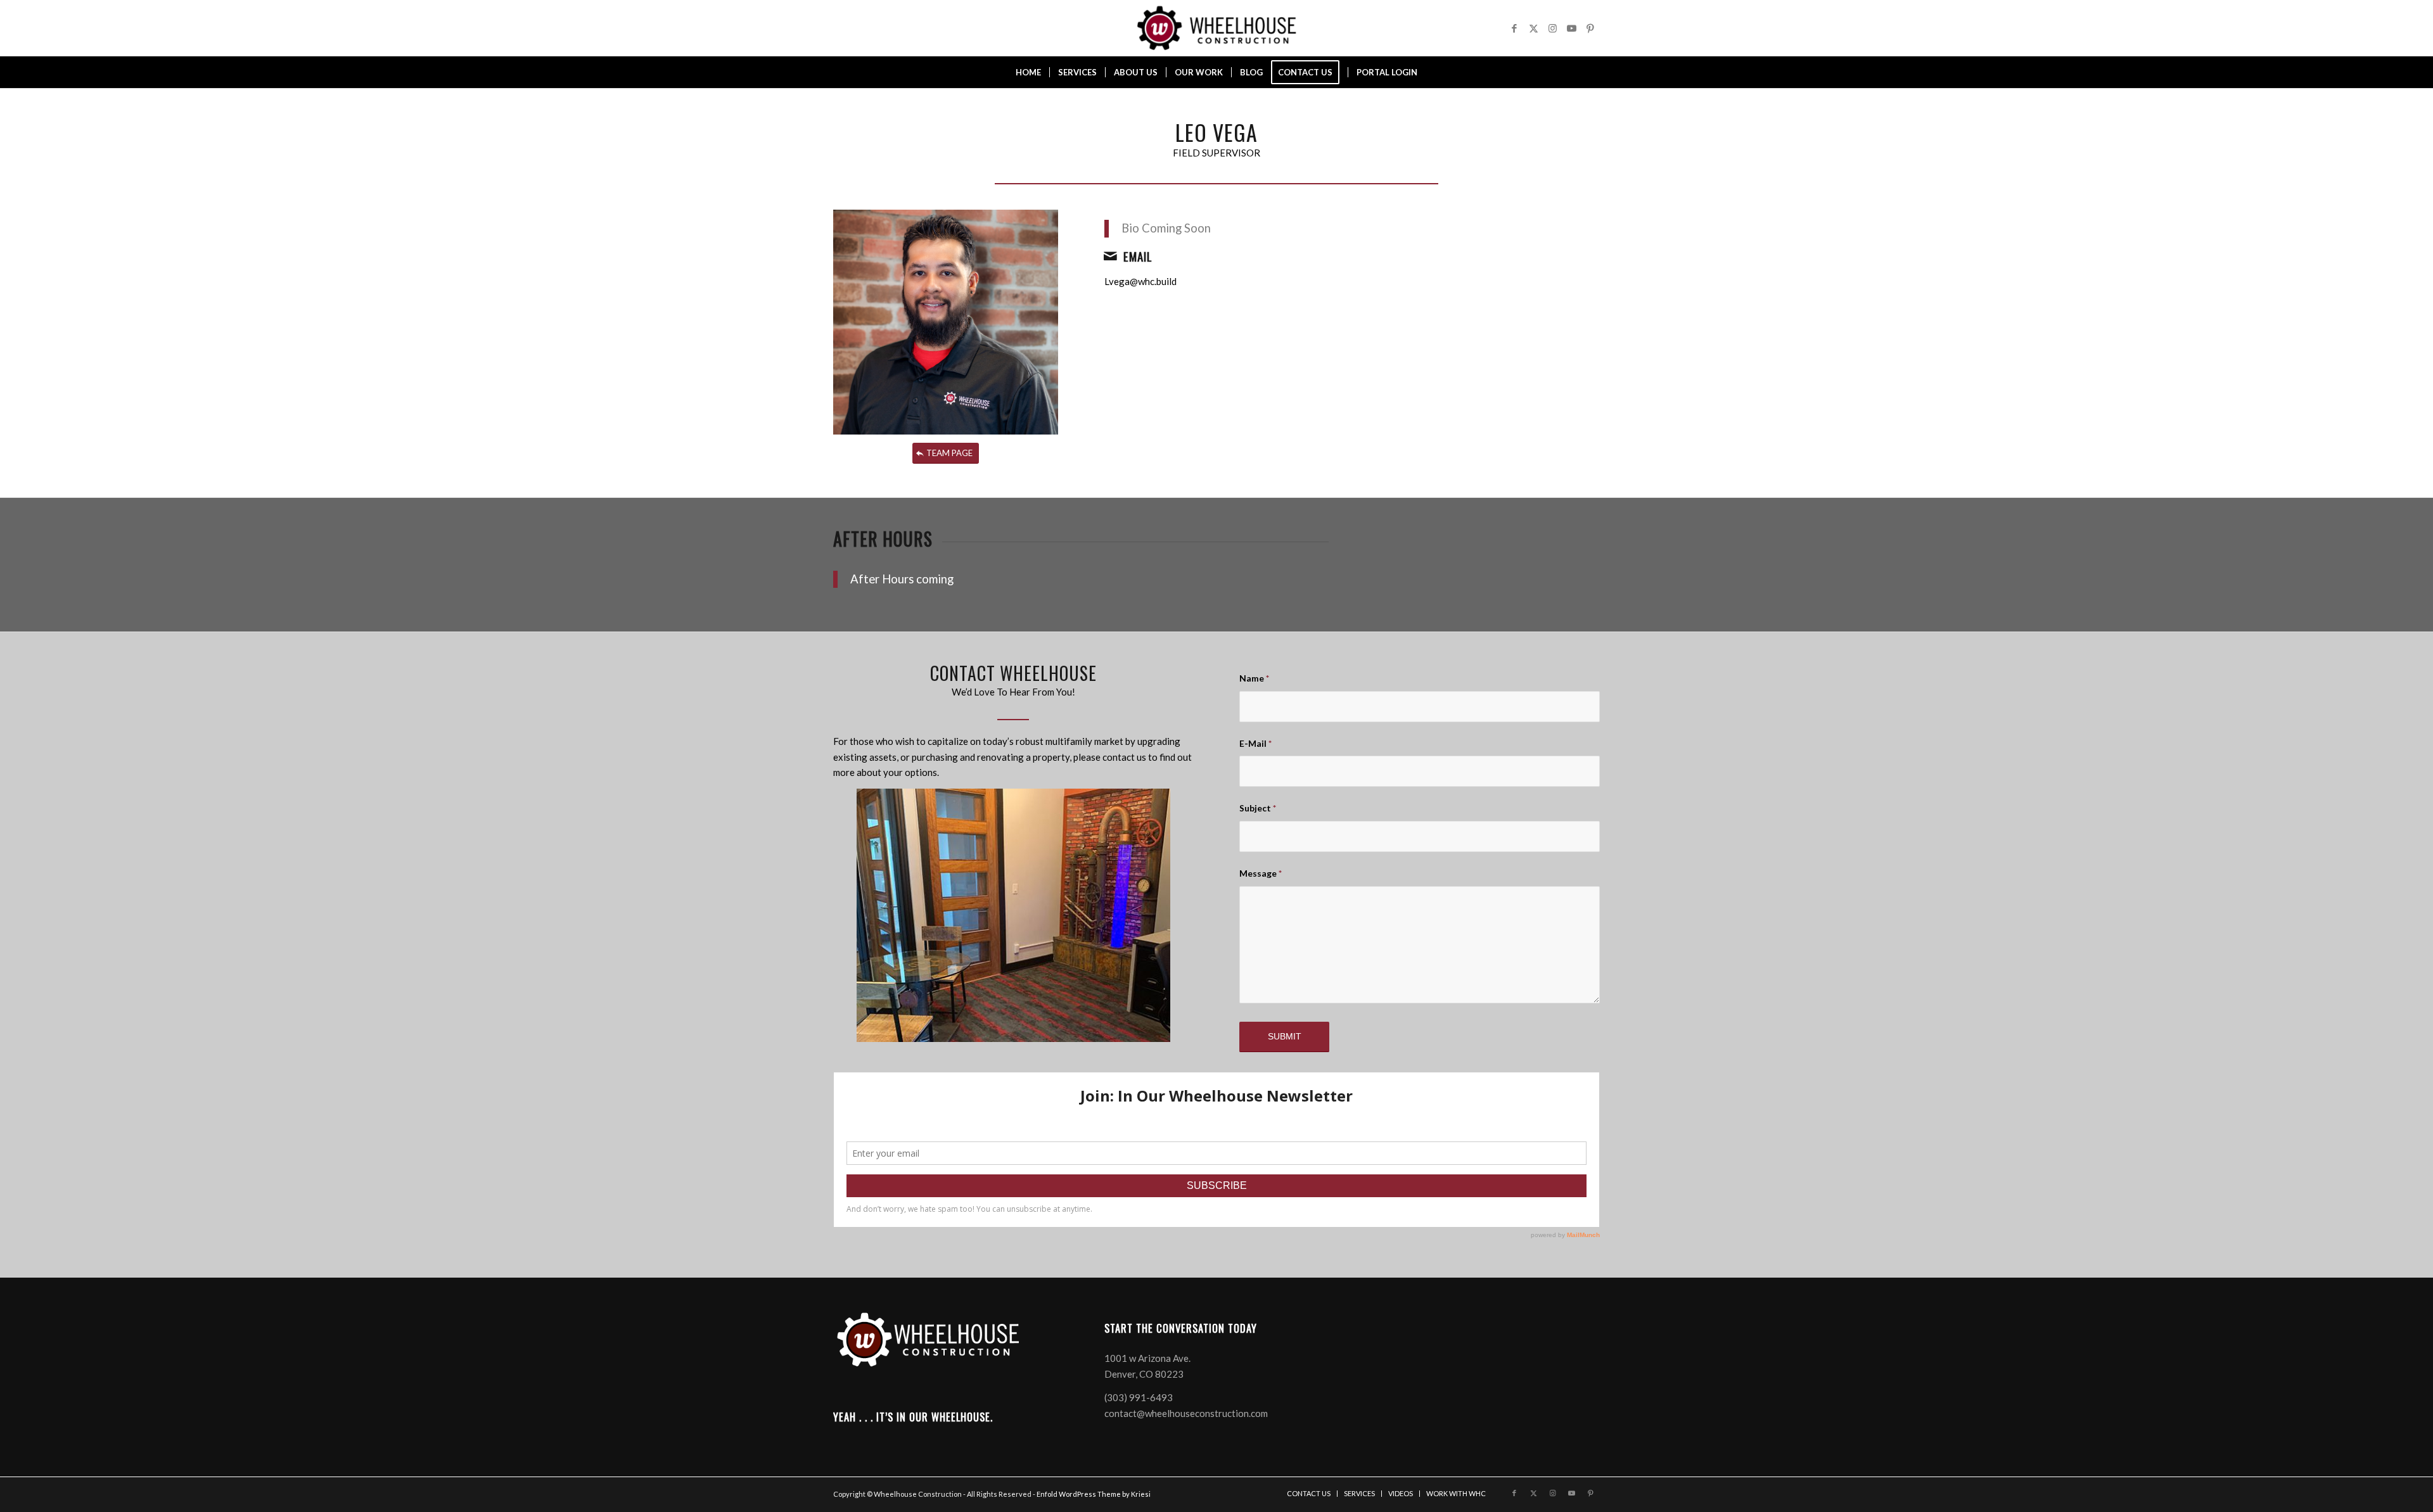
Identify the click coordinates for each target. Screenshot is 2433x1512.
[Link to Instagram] (1552, 28)
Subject (1258, 808)
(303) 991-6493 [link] (1139, 1397)
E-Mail (1255, 743)
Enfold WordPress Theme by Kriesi (1094, 1494)
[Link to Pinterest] (1590, 28)
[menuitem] (1028, 72)
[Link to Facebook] (1514, 28)
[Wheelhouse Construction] (1216, 28)
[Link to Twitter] (1533, 28)
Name (1254, 678)
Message (1261, 873)
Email (1138, 256)
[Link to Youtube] (1571, 28)
